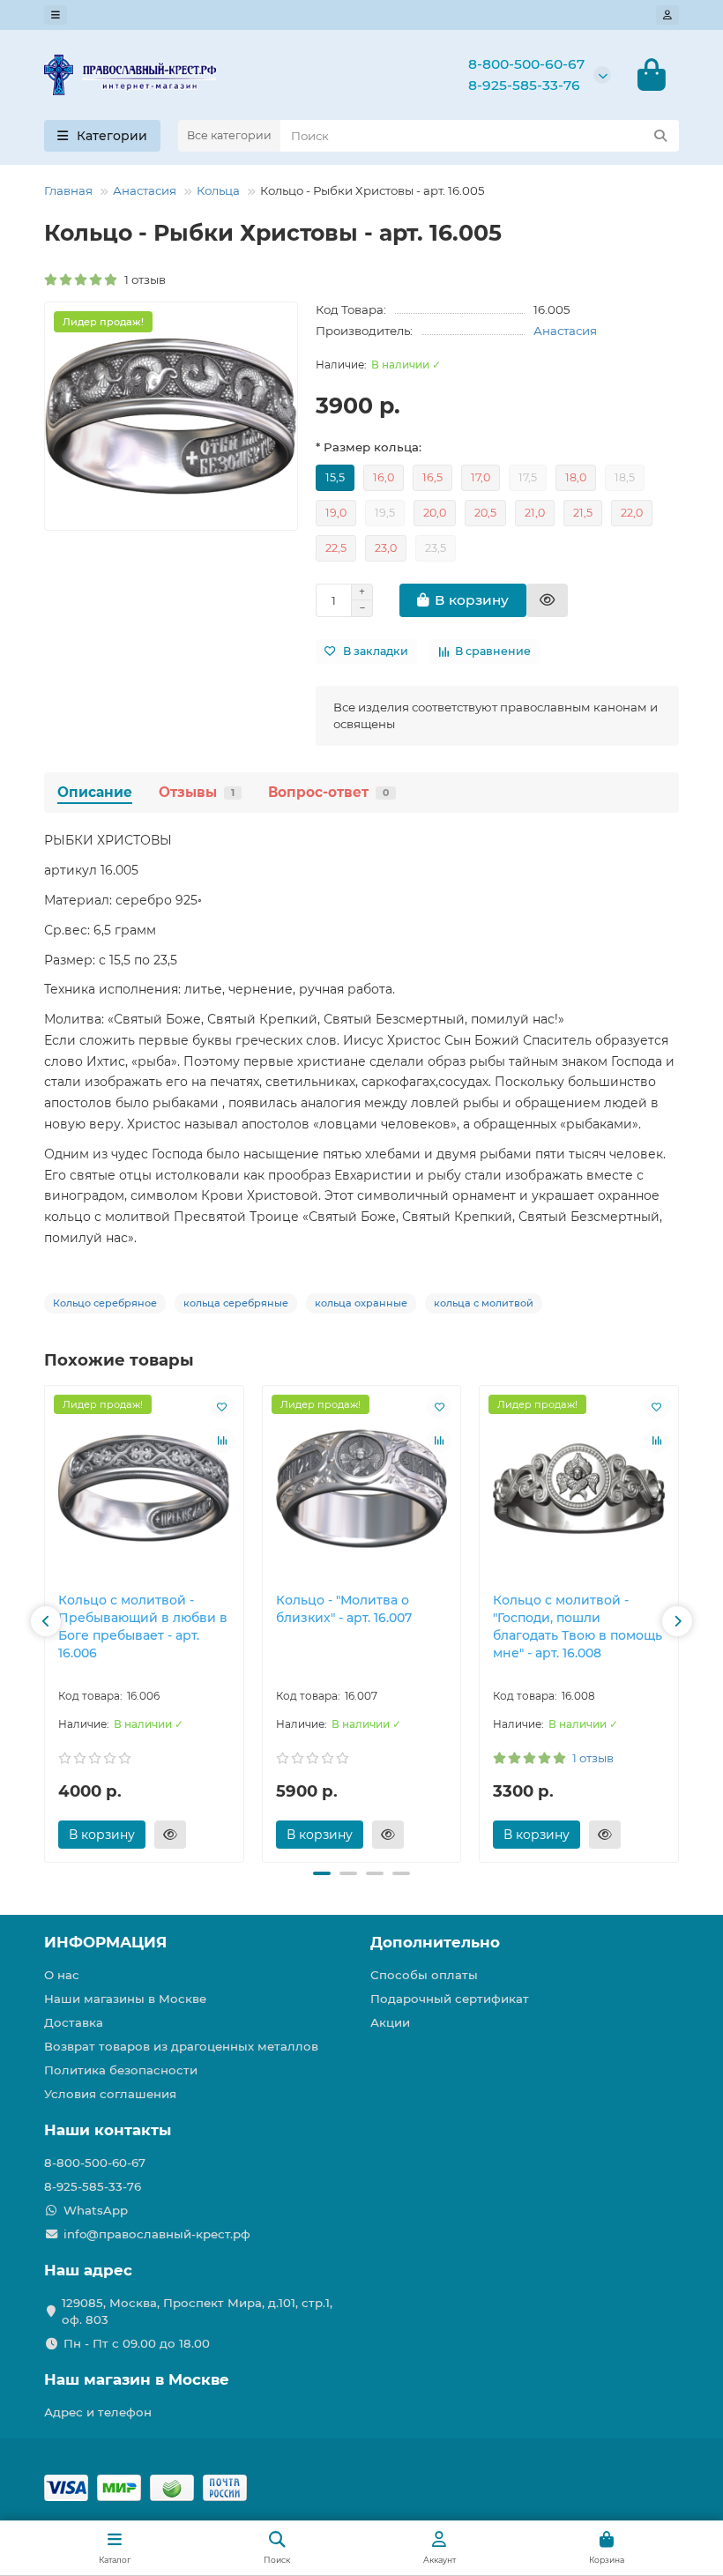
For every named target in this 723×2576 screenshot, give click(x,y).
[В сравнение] (222, 1441)
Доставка (74, 2022)
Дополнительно (435, 1942)
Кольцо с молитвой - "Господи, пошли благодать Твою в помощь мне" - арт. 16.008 (578, 1627)
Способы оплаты (424, 1975)
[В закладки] (222, 1407)
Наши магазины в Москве (125, 1999)
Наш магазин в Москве (137, 2379)
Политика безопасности (121, 2070)
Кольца (218, 190)
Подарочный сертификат (450, 1999)
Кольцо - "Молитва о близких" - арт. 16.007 (344, 1609)
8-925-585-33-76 (524, 85)
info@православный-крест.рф (157, 2234)
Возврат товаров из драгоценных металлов (181, 2046)
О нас (62, 1975)
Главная (68, 190)
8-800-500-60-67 (526, 64)
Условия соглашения (110, 2094)
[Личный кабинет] (667, 15)
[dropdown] (56, 15)
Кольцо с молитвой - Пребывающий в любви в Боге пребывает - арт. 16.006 (143, 1627)
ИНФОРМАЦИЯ (105, 1942)
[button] (46, 1621)
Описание (95, 792)
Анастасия (145, 190)
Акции (390, 2022)
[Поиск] (660, 136)
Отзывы (197, 792)
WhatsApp (96, 2210)
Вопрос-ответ (328, 792)
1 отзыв (142, 279)
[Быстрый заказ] (547, 600)
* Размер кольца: (369, 447)
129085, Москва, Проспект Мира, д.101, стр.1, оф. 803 (197, 2311)
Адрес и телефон (98, 2412)
